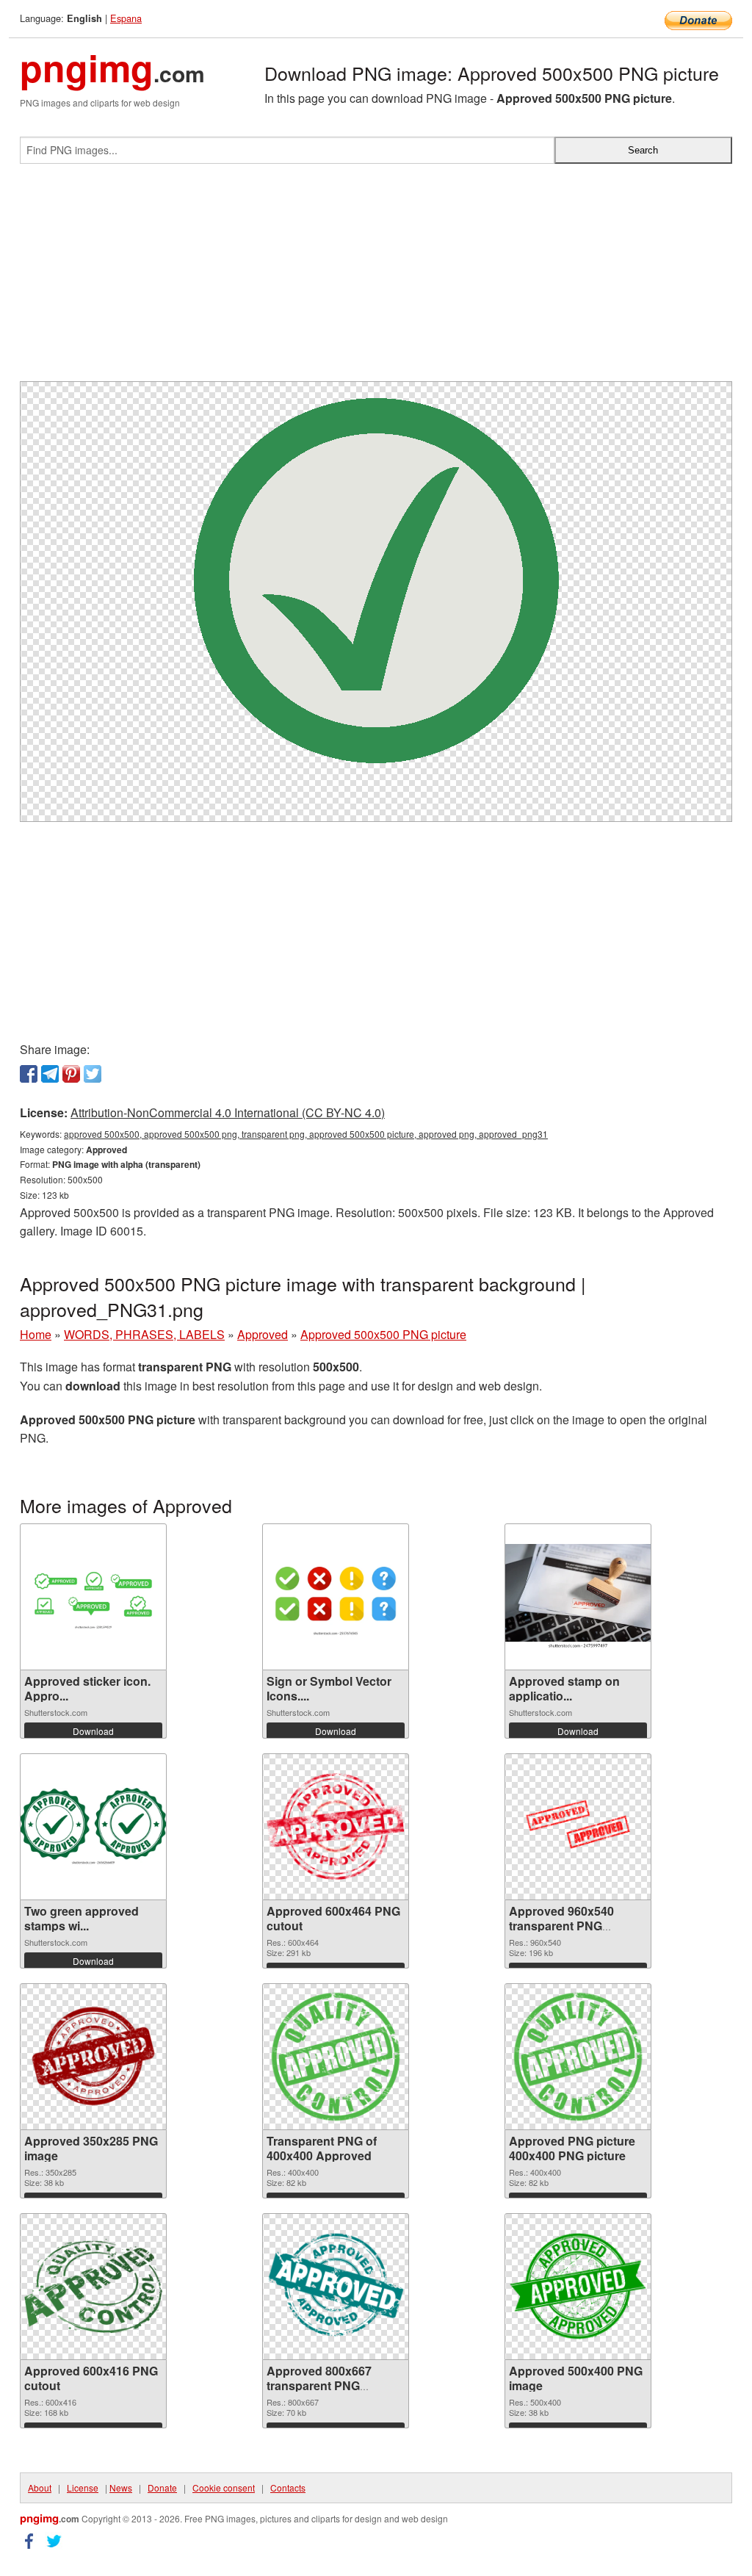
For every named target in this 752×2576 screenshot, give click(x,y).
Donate (162, 2487)
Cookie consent (224, 2487)
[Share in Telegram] (50, 1074)
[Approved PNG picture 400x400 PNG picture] (578, 2057)
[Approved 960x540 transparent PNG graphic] (578, 1826)
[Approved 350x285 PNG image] (93, 2056)
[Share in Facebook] (29, 1074)
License (83, 2487)
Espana (126, 18)
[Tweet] (93, 1074)
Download (93, 1731)
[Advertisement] (376, 278)
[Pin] (71, 1074)
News (121, 2487)
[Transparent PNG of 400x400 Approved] (336, 2057)
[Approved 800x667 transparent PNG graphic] (336, 2287)
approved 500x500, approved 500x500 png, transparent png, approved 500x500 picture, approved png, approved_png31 (306, 1134)
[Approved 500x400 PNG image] (578, 2286)
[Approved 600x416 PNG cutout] (93, 2287)
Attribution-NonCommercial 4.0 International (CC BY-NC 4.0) (228, 1112)
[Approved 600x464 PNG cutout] (336, 1826)
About (40, 2487)
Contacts (288, 2487)
